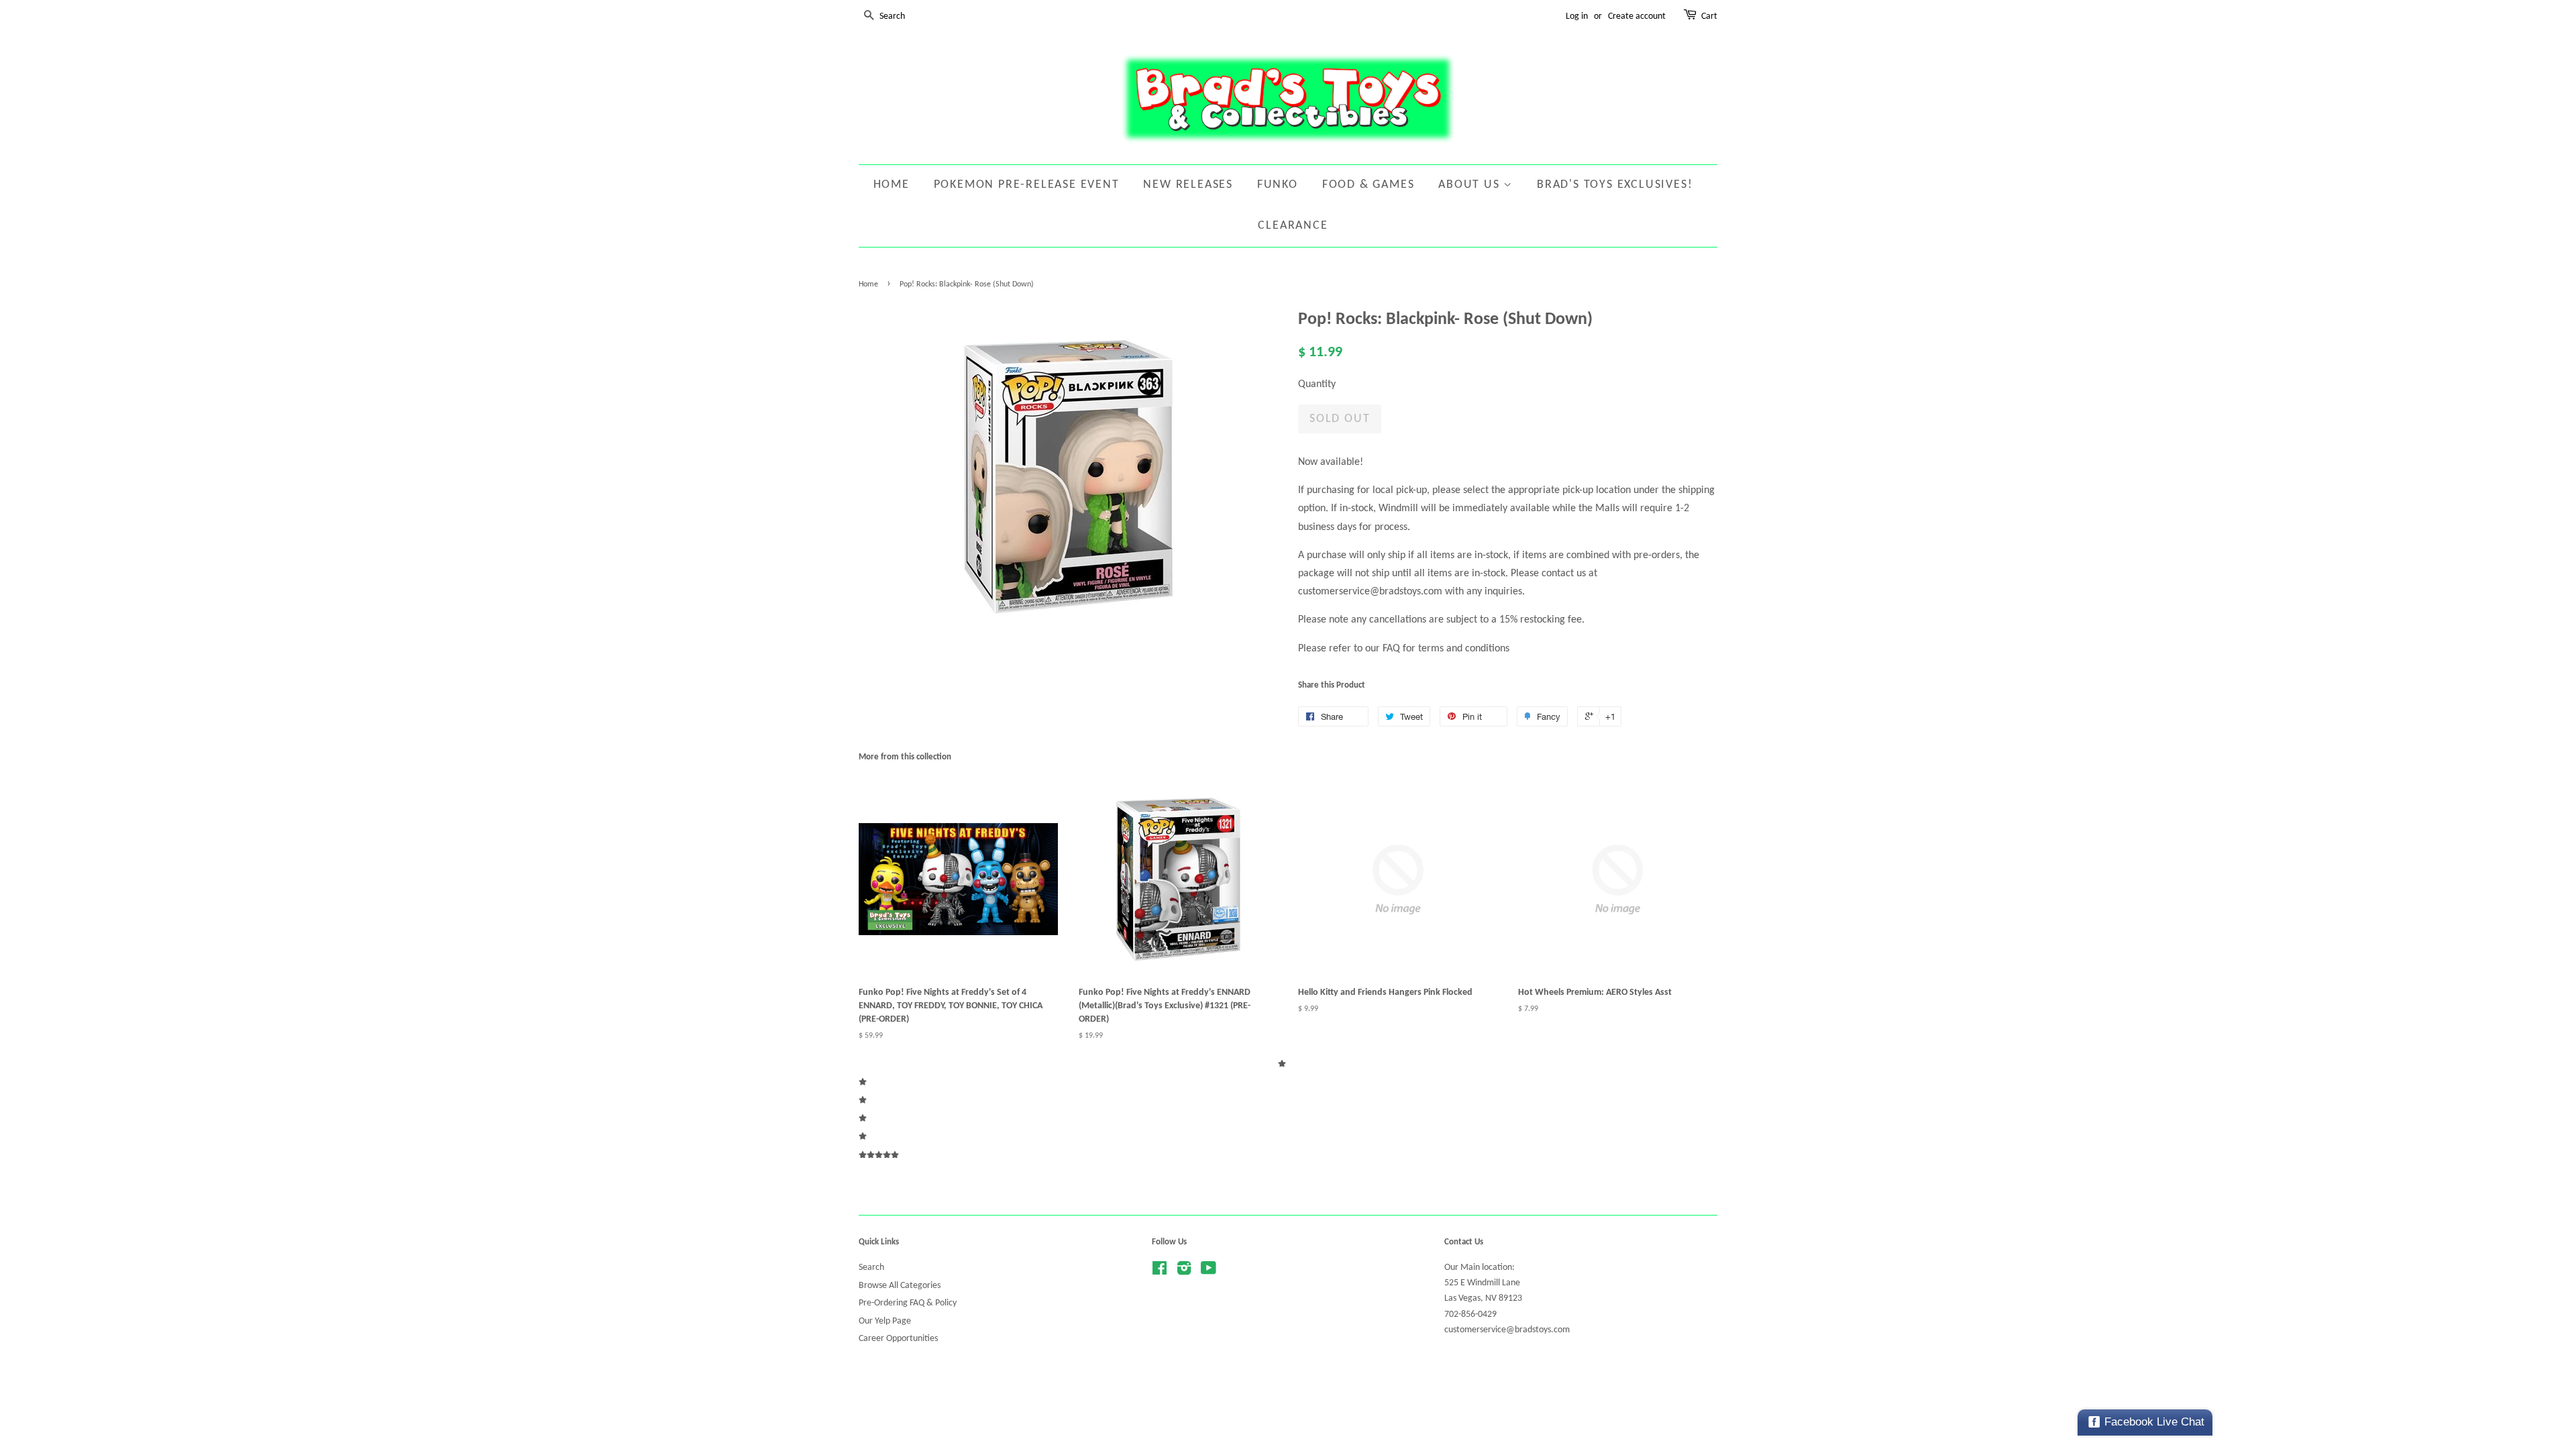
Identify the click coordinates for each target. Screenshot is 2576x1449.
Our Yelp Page (885, 1321)
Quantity (1317, 384)
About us (1471, 185)
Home (892, 185)
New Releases (1188, 185)
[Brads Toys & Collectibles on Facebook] (1160, 1272)
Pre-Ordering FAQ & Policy (908, 1303)
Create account (1637, 16)
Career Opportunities (898, 1339)
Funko (1278, 185)
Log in (1577, 16)
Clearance (1293, 226)
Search (871, 1268)
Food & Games (1368, 185)
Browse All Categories (900, 1286)
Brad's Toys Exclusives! (1615, 185)
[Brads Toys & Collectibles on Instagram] (1184, 1272)
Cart (1709, 16)
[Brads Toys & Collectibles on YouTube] (1209, 1272)
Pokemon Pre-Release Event (1027, 185)
